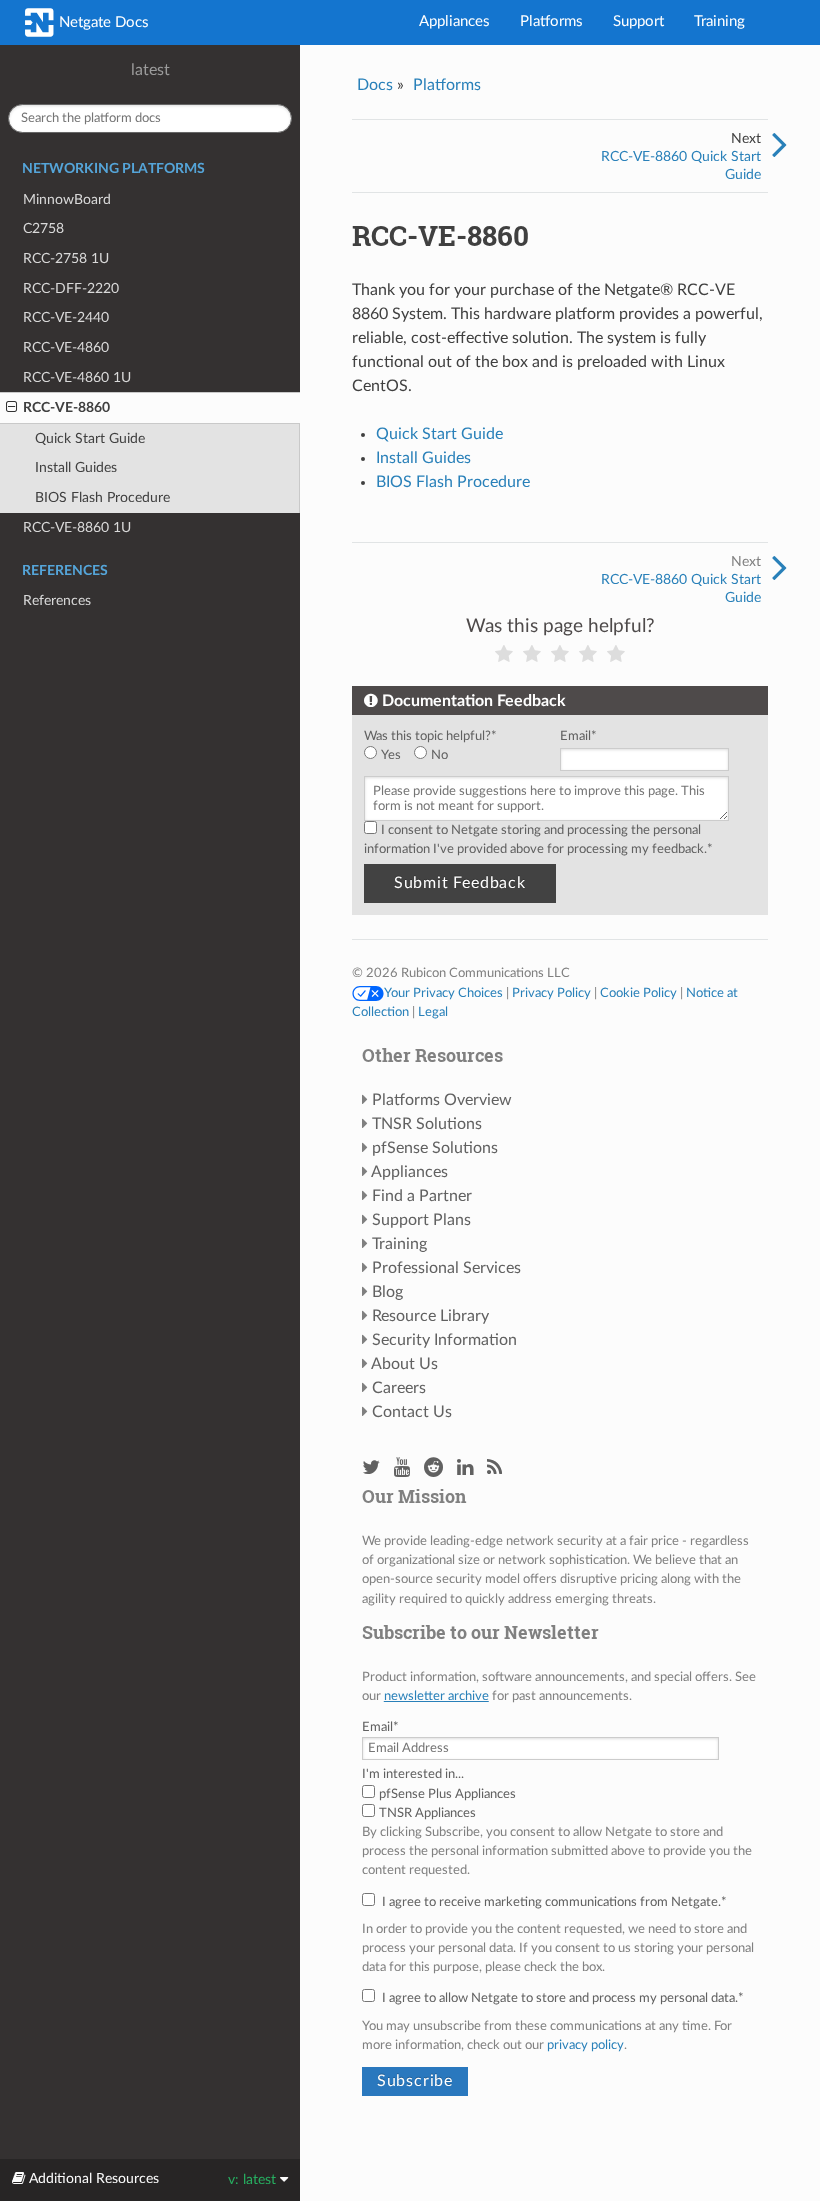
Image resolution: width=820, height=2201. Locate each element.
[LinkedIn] (465, 1468)
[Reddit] (433, 1468)
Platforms (551, 21)
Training (719, 21)
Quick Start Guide (90, 438)
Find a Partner (422, 1196)
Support (638, 21)
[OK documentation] (560, 654)
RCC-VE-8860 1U (77, 527)
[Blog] (494, 1468)
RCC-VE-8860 (66, 407)
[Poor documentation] (532, 654)
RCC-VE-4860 (66, 347)
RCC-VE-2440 (66, 317)
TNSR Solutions (427, 1124)
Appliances (454, 21)
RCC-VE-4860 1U (77, 377)
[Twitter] (371, 1468)
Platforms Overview (442, 1100)
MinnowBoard (67, 199)
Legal (433, 1012)
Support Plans (421, 1220)
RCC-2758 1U (66, 258)
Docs (375, 85)
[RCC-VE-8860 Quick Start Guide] (779, 146)
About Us (404, 1364)
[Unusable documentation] (504, 654)
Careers (399, 1388)
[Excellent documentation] (616, 654)
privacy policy (585, 2045)
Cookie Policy (638, 993)
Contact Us (412, 1412)
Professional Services (446, 1268)
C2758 (43, 228)
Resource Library (430, 1316)
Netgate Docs (102, 22)
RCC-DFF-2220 (71, 288)
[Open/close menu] (11, 408)
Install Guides (76, 467)
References (57, 600)
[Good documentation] (588, 654)
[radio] (389, 755)
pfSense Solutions (435, 1148)
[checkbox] (458, 755)
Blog (387, 1292)
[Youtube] (402, 1468)
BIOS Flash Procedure (102, 497)
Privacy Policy (551, 993)
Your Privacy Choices (443, 993)
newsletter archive (436, 1696)
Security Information (444, 1340)
